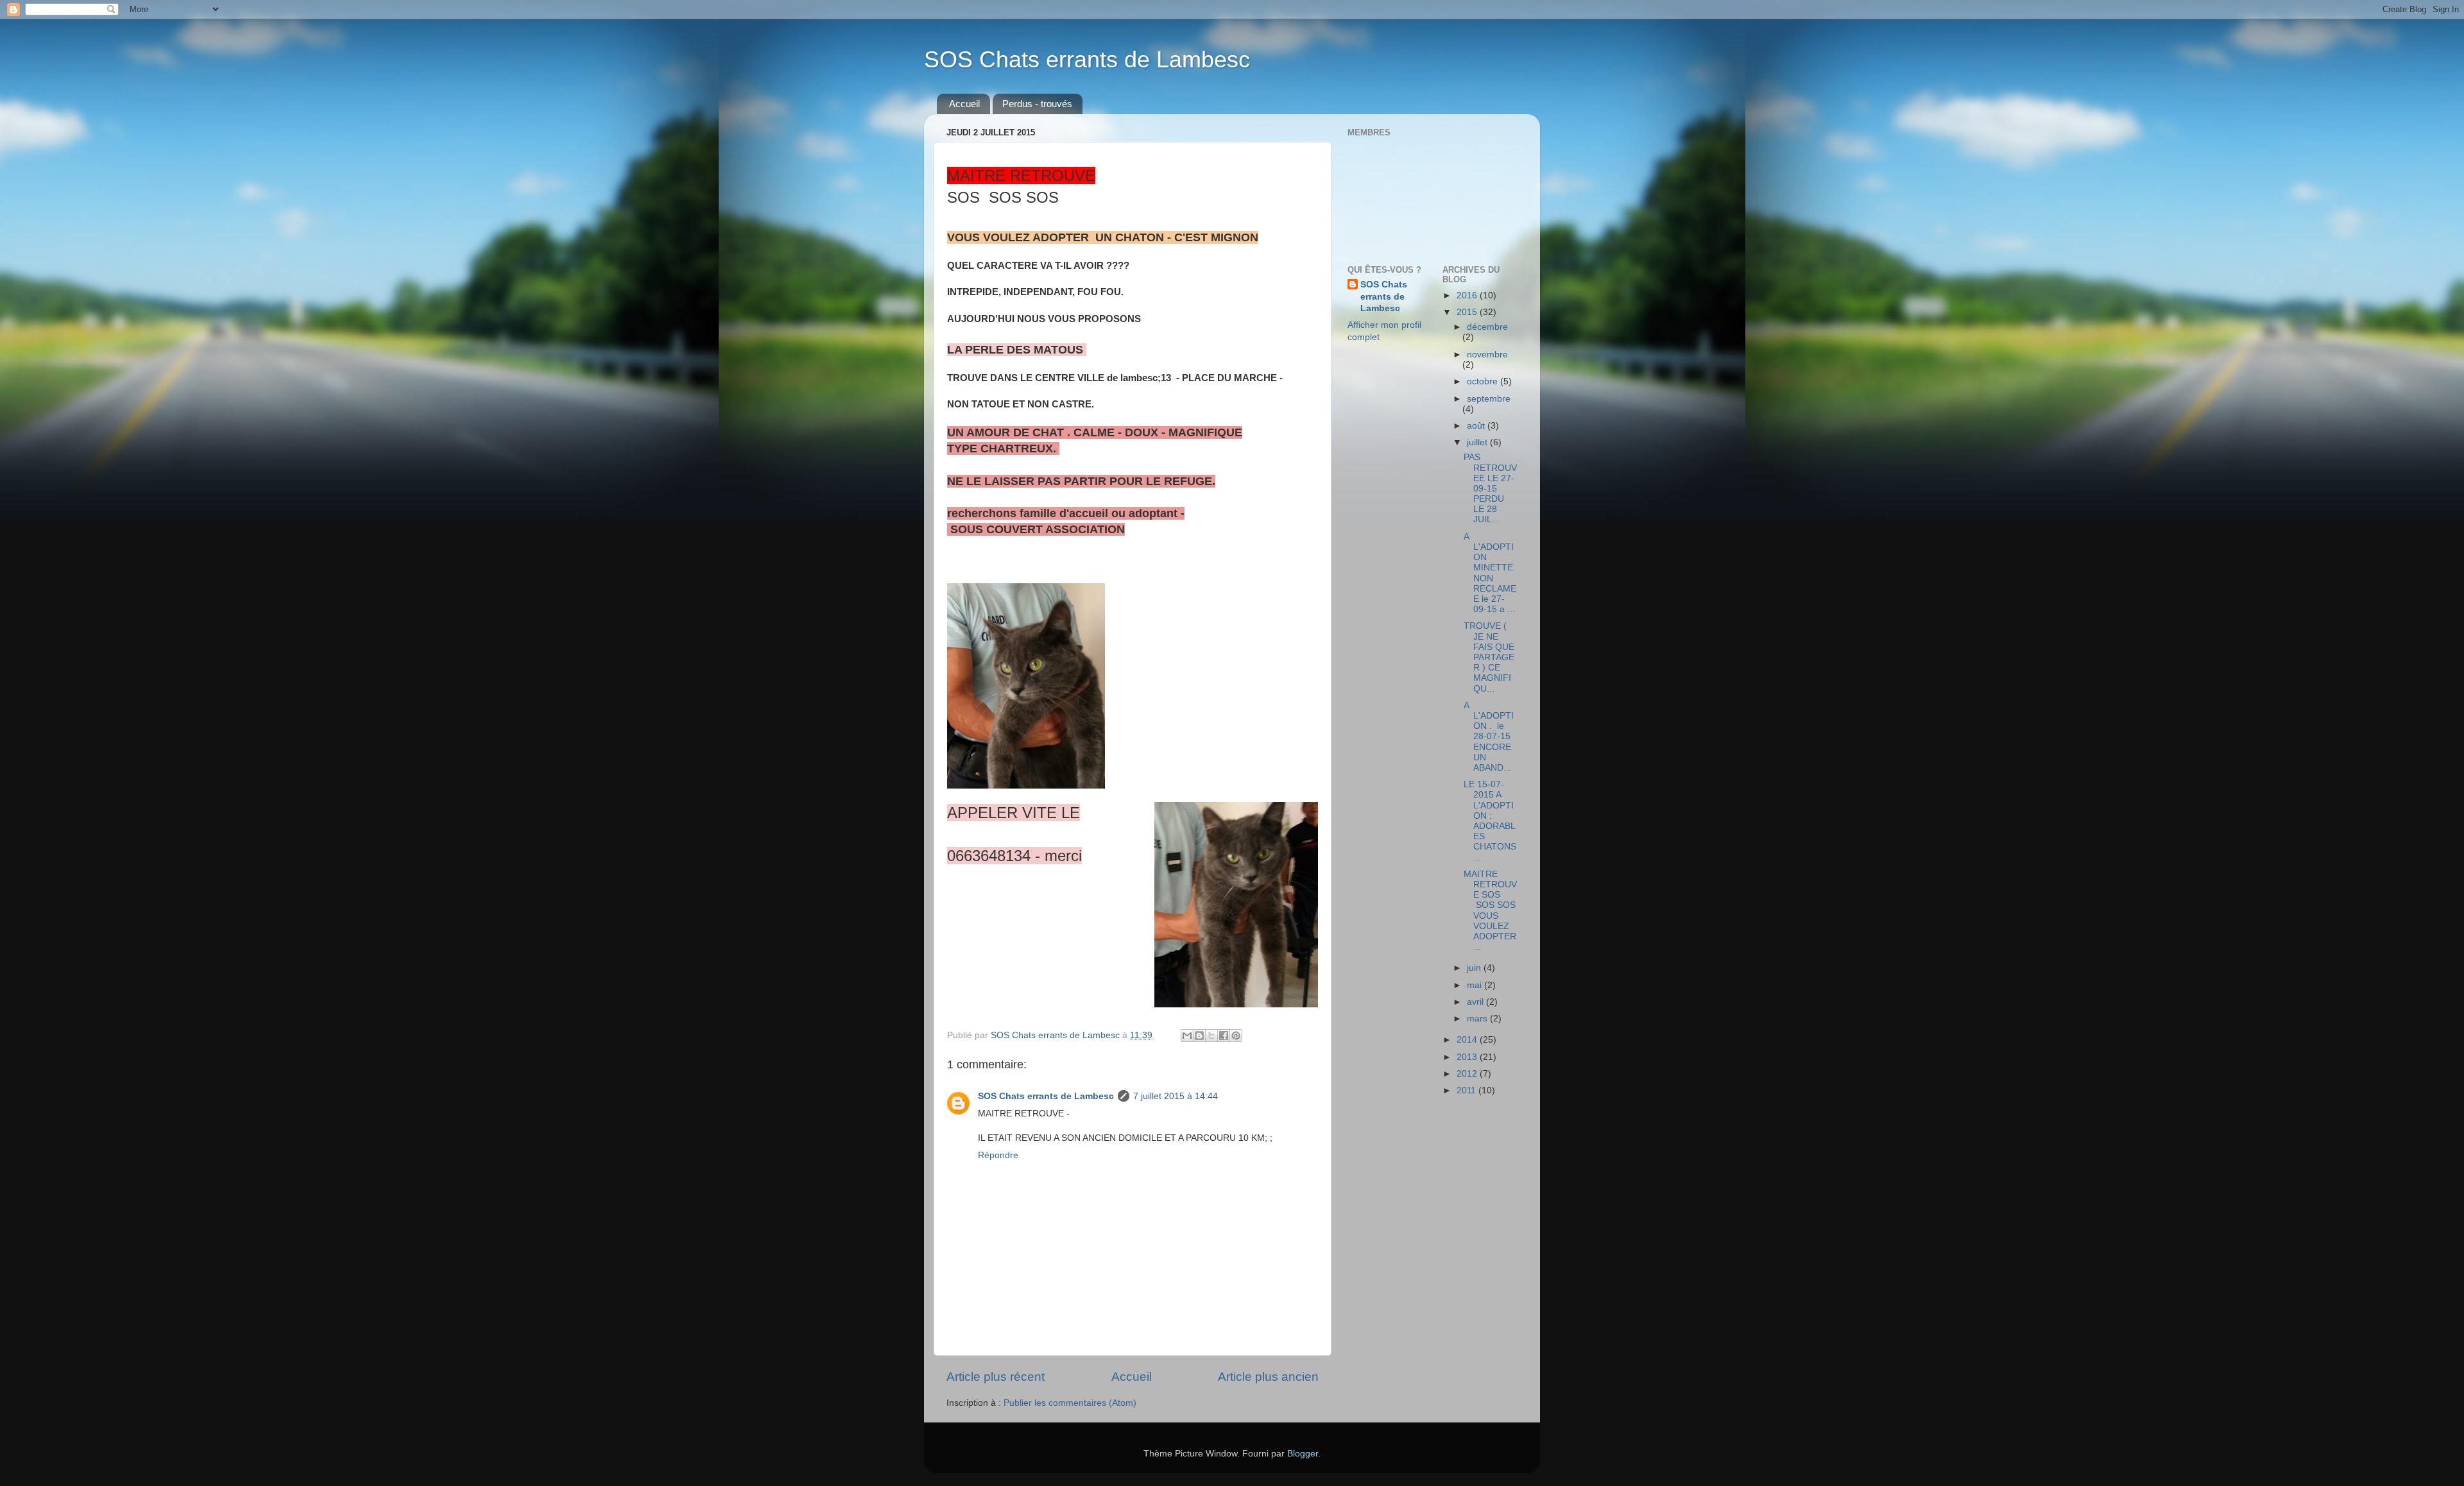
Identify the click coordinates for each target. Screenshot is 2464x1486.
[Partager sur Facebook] (1224, 1036)
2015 (1468, 312)
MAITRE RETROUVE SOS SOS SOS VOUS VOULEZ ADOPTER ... (1490, 910)
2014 (1468, 1040)
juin (1475, 968)
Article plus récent (996, 1377)
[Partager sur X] (1211, 1036)
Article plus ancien (1268, 1377)
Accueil (964, 104)
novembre (1487, 354)
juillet (1478, 442)
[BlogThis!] (1199, 1036)
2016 (1468, 295)
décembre (1487, 327)
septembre (1489, 399)
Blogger (1303, 1454)
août (1477, 426)
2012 (1468, 1074)
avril (1476, 1002)
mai (1476, 985)
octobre (1484, 381)
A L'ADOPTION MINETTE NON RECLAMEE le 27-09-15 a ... (1490, 573)
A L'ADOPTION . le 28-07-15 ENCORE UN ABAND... (1489, 737)
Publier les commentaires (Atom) (1070, 1403)
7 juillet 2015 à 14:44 (1176, 1096)
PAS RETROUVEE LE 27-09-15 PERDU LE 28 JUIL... (1490, 488)
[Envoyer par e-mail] (1187, 1036)
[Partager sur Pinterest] (1236, 1036)
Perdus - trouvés (1037, 104)
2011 (1467, 1090)
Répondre (998, 1155)
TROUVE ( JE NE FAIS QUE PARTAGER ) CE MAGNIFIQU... (1489, 657)
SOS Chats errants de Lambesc (1087, 59)
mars (1478, 1019)
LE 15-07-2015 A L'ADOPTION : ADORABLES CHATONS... (1490, 821)
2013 (1468, 1057)
